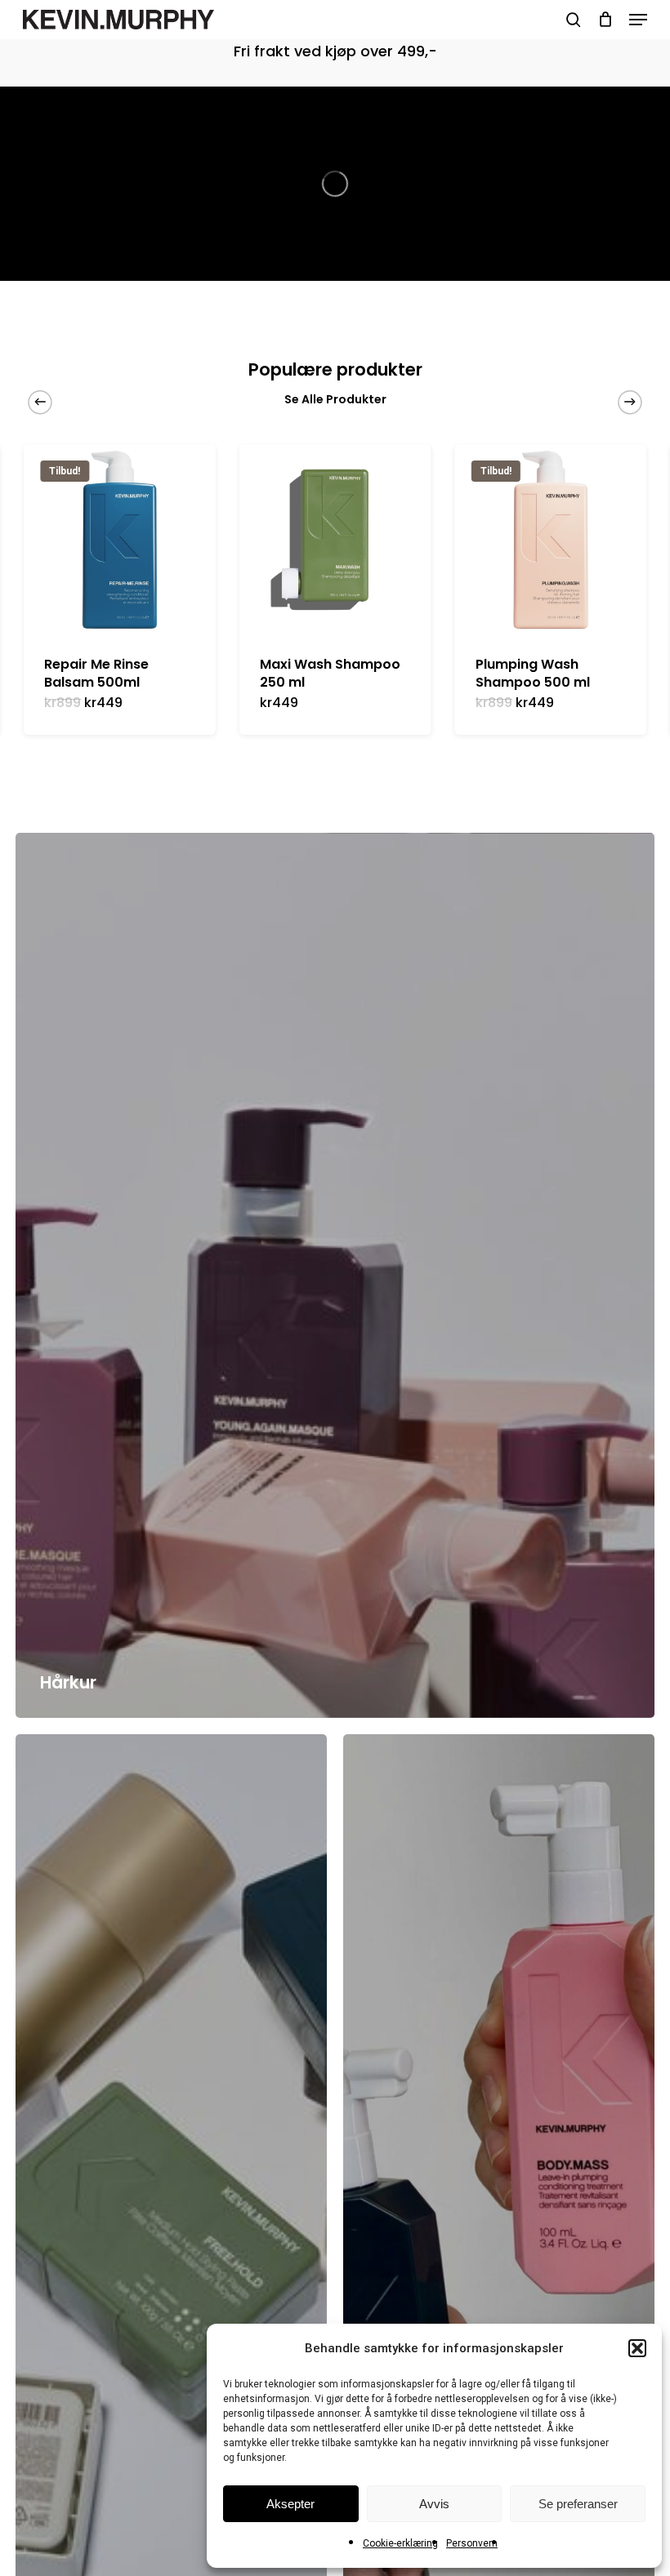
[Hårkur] (335, 1275)
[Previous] (40, 402)
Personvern (472, 2543)
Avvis (434, 2504)
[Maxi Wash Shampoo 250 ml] (335, 540)
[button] (637, 2348)
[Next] (630, 402)
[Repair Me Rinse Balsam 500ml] (119, 540)
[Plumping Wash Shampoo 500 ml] (551, 540)
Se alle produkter (335, 399)
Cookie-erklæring (400, 2543)
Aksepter (290, 2504)
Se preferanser (578, 2504)
